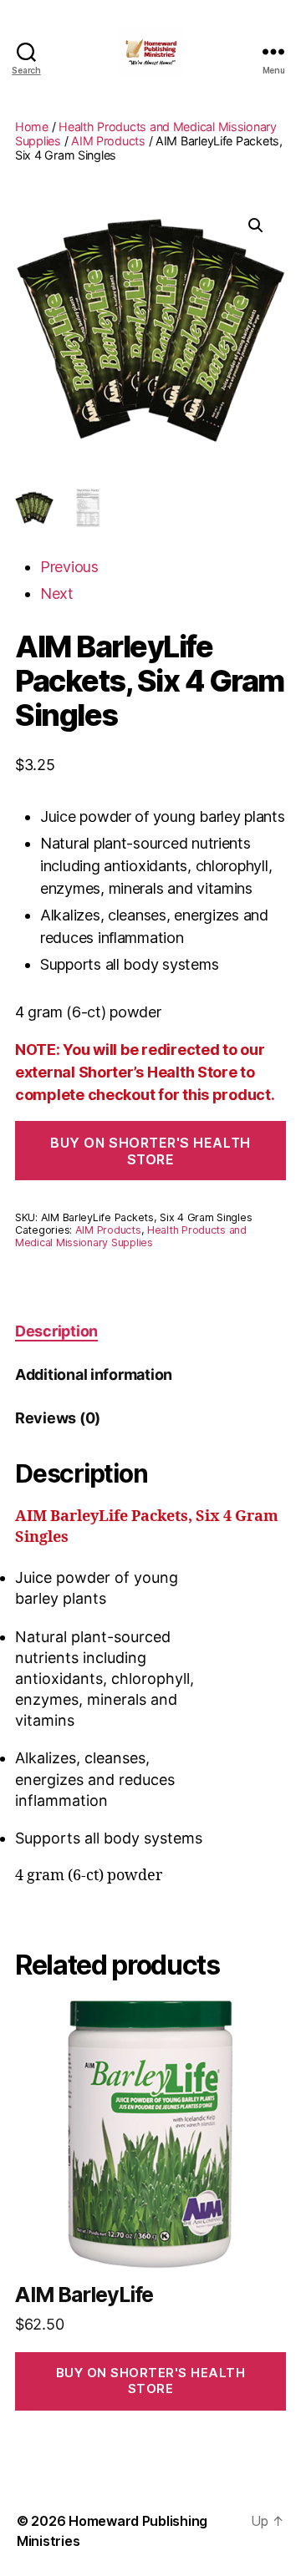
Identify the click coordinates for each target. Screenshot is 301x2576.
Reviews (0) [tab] (58, 1418)
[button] (256, 226)
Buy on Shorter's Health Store (150, 1151)
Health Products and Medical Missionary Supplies (131, 1236)
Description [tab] (56, 1331)
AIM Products (108, 141)
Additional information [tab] (94, 1374)
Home (32, 127)
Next (57, 593)
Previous (69, 567)
